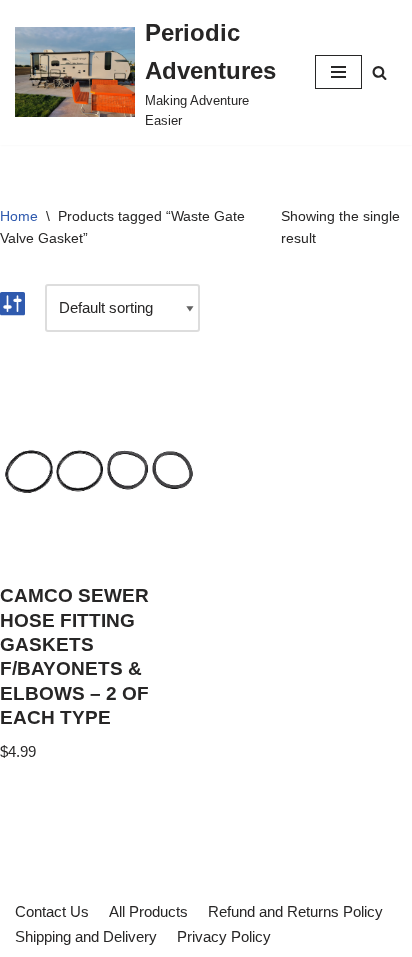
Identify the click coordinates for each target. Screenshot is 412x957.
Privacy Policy (224, 936)
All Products (148, 911)
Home (19, 216)
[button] (379, 72)
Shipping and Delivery (86, 936)
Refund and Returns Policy (295, 911)
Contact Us (52, 911)
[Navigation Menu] (338, 72)
